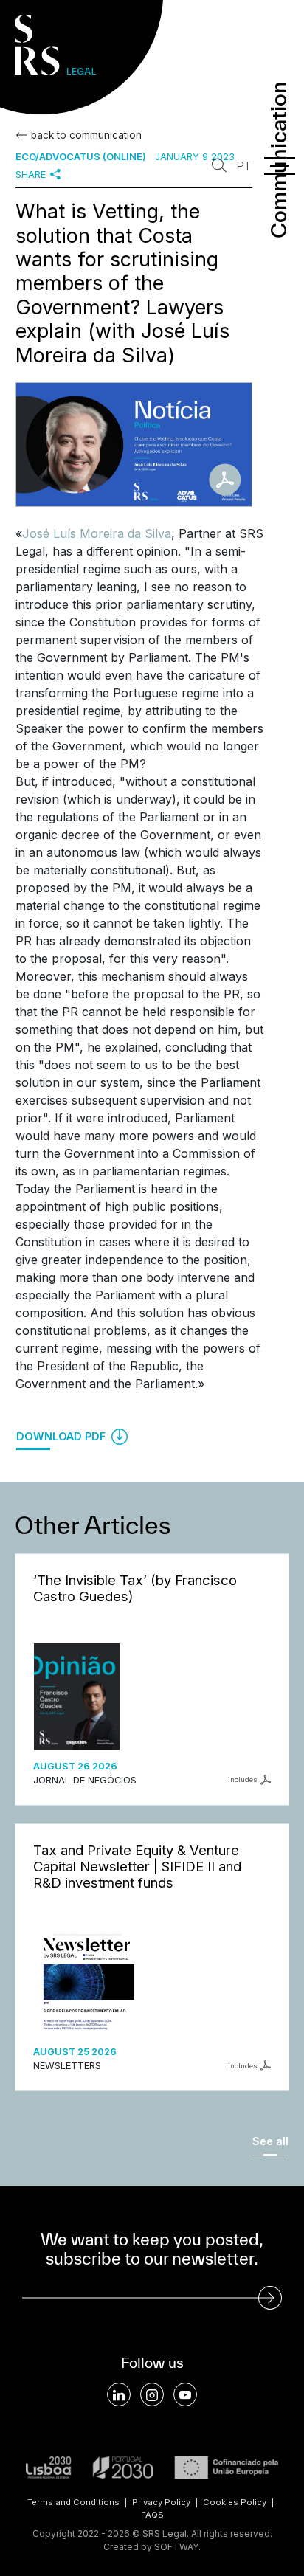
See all (270, 2141)
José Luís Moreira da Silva (97, 533)
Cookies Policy (235, 2502)
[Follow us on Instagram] (152, 2394)
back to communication (86, 135)
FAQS (152, 2515)
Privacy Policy (161, 2502)
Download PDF (62, 1436)
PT (243, 166)
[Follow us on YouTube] (185, 2394)
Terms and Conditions (73, 2502)
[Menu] (280, 166)
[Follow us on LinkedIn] (119, 2394)
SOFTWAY (176, 2547)
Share (31, 175)
